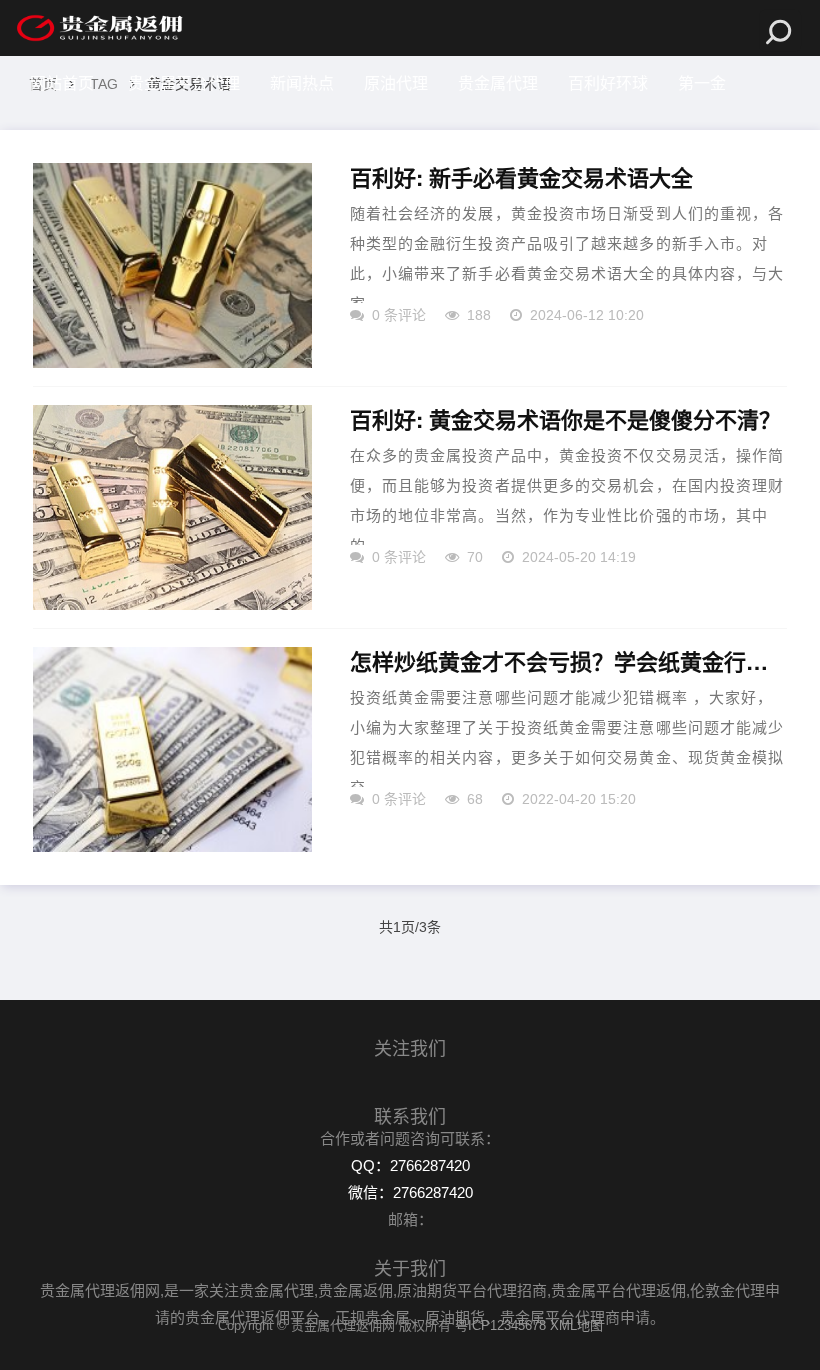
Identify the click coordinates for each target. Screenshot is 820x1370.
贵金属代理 (498, 83)
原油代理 (396, 83)
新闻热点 (302, 83)
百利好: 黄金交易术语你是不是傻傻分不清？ (565, 420)
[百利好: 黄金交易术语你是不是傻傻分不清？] (172, 507)
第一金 (702, 83)
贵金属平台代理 (184, 83)
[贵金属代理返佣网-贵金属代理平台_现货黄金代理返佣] (100, 28)
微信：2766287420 (410, 1192)
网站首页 (62, 83)
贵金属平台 (164, 139)
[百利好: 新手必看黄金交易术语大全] (172, 265)
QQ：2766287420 (410, 1165)
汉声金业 (62, 139)
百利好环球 (608, 83)
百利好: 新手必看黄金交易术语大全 (521, 178)
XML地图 (576, 1325)
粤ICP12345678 (500, 1325)
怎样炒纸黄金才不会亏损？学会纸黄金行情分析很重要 (569, 662)
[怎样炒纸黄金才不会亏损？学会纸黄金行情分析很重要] (172, 749)
